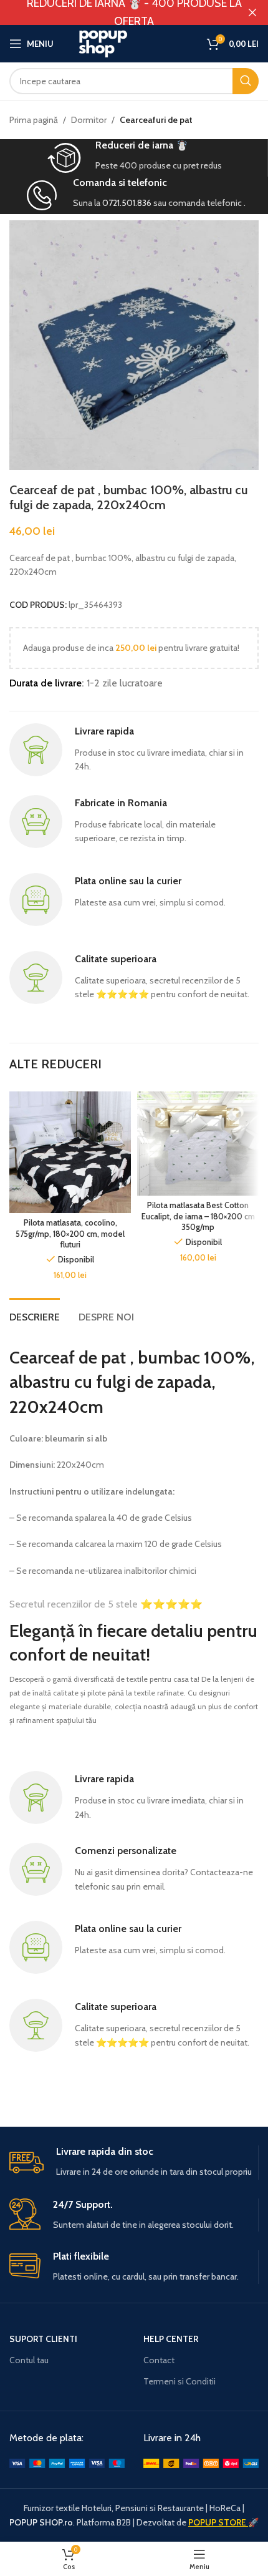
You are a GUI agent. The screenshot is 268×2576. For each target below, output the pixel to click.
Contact (159, 2360)
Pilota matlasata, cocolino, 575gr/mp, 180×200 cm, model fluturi (70, 1234)
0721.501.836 (127, 203)
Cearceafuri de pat (156, 120)
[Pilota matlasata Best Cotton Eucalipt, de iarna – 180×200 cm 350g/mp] (198, 1144)
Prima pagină (34, 120)
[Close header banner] (252, 12)
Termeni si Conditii (179, 2381)
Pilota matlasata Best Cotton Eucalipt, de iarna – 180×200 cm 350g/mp (198, 1216)
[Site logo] (134, 42)
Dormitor (89, 120)
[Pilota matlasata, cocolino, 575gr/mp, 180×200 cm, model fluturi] (70, 1152)
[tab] (35, 1315)
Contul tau (29, 2360)
